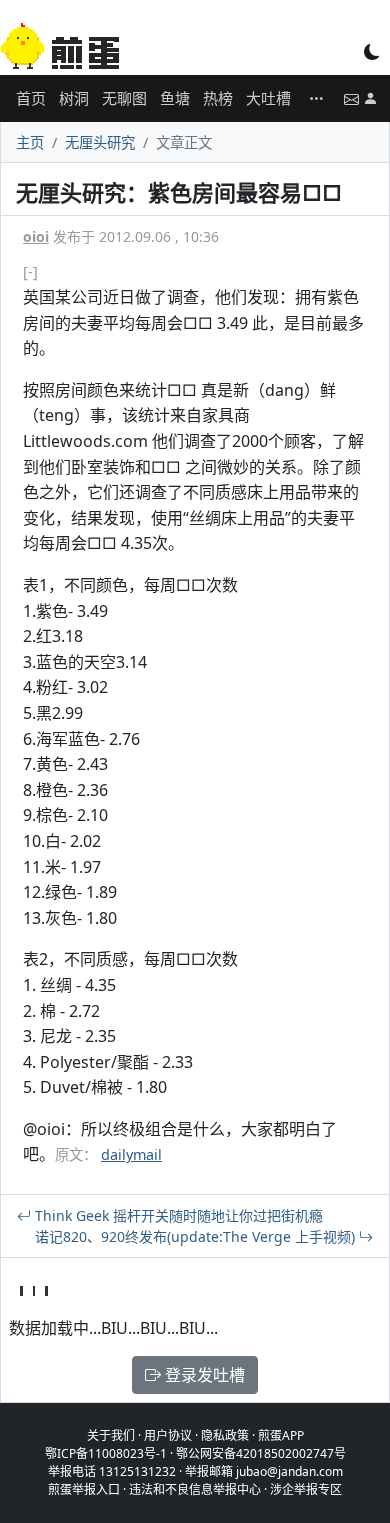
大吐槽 (268, 98)
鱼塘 (175, 98)
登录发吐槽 (203, 1375)
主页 (30, 142)
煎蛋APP (281, 1435)
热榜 (218, 98)
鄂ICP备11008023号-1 (106, 1453)
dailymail (131, 1154)
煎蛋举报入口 (84, 1489)
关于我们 (111, 1435)
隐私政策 (225, 1435)
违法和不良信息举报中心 (195, 1489)
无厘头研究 (100, 142)
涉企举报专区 (306, 1489)
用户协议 (168, 1435)
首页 (31, 98)
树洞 (74, 98)
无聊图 (124, 98)
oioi (36, 236)
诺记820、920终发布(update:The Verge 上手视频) (197, 1236)
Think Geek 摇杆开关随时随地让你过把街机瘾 (177, 1215)
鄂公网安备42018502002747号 (261, 1453)
